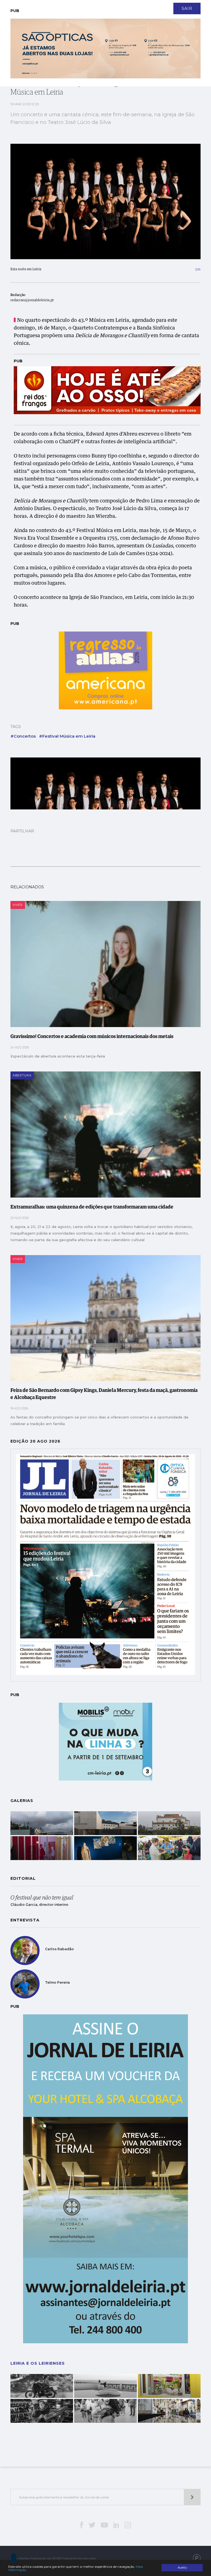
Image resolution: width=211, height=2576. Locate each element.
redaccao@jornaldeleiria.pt (32, 300)
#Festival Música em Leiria (67, 736)
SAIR (187, 8)
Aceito (182, 2568)
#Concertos (23, 736)
